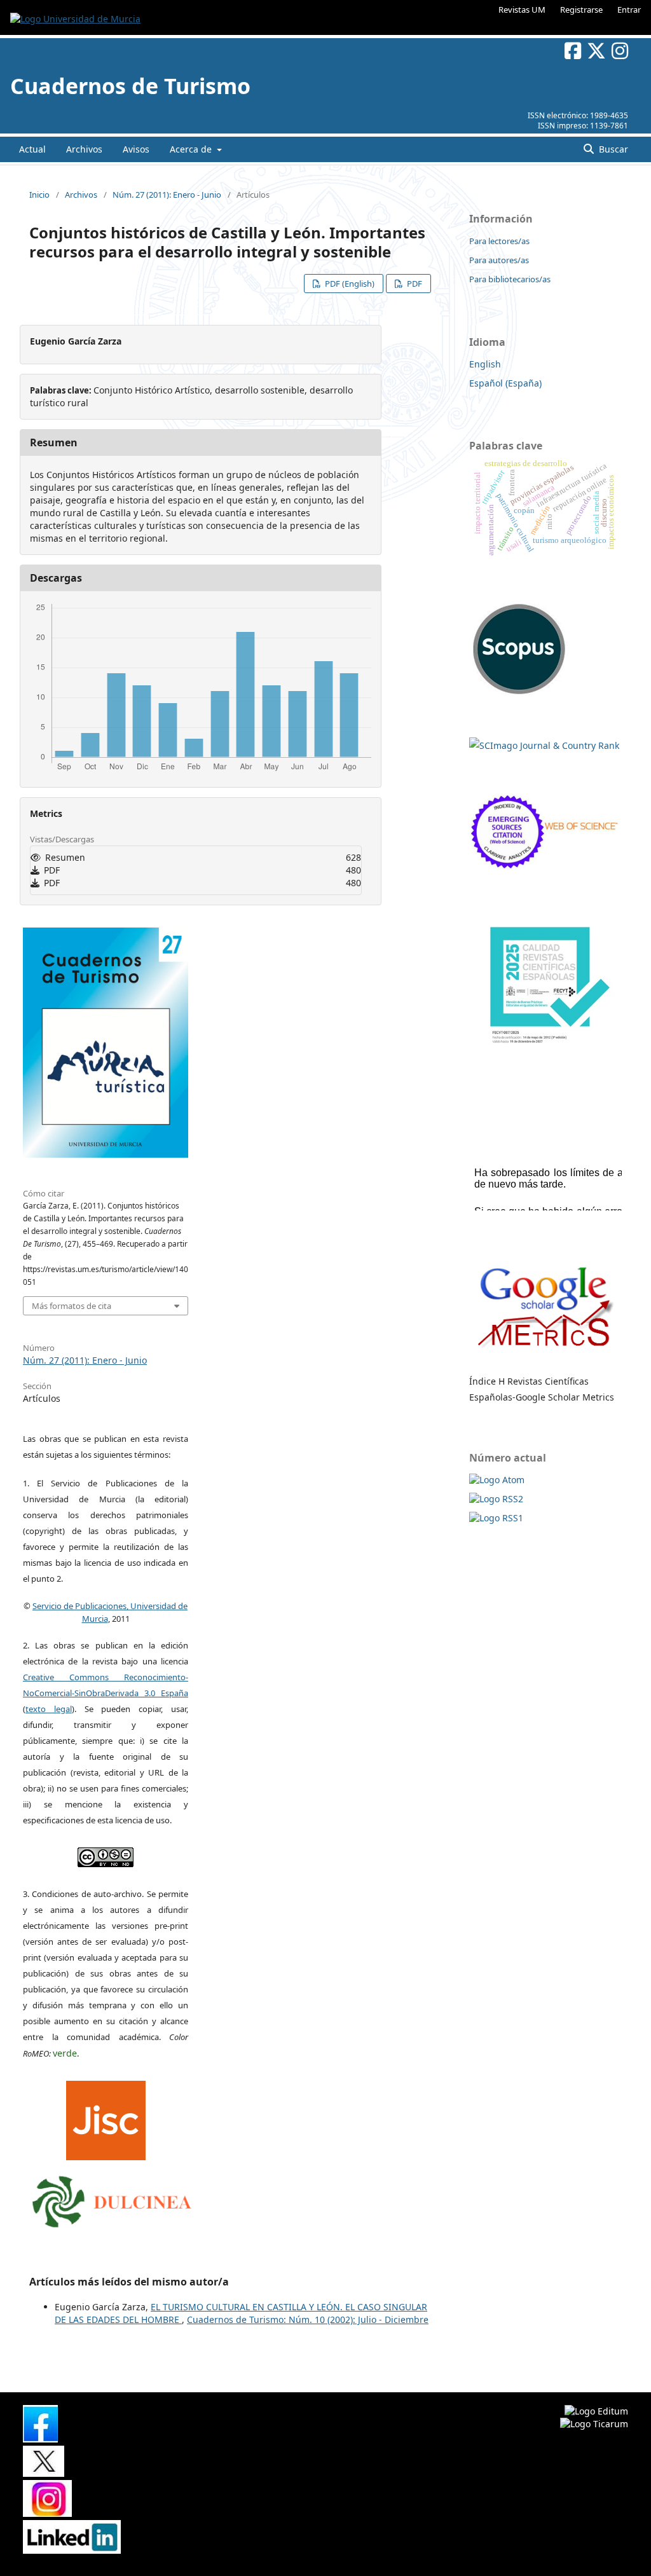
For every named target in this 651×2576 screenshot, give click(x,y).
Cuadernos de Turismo (130, 86)
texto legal (49, 1709)
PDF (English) (349, 284)
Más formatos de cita (72, 1306)
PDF (414, 284)
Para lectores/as (499, 241)
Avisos (136, 149)
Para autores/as (499, 260)
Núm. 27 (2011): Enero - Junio (167, 195)
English (485, 364)
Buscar (612, 149)
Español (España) (505, 383)
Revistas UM (522, 10)
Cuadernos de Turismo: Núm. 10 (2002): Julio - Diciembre (308, 2319)
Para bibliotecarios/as (510, 279)
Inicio (39, 195)
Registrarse (581, 10)
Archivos (84, 149)
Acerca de (192, 149)
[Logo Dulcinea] (112, 2198)
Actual (32, 149)
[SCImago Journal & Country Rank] (544, 745)
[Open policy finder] (106, 2118)
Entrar (629, 10)
